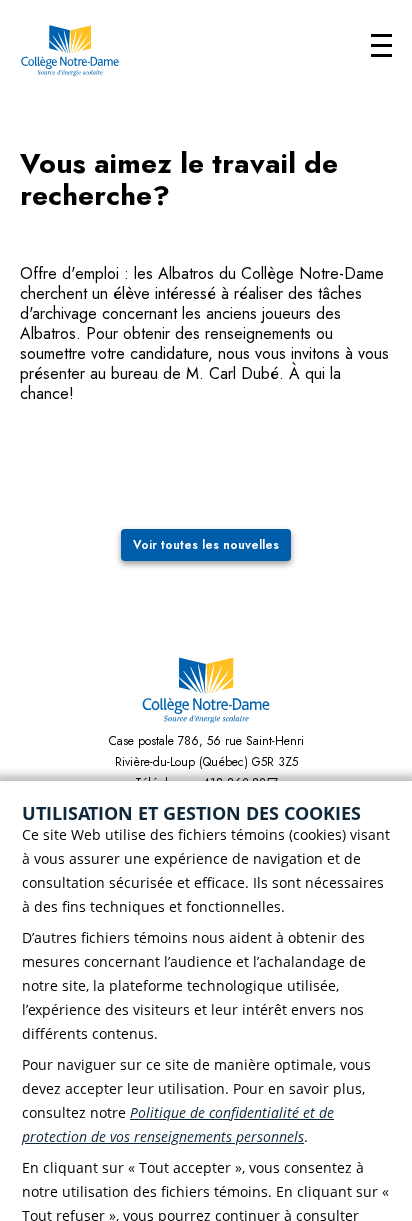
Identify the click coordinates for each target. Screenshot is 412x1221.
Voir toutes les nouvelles (206, 545)
